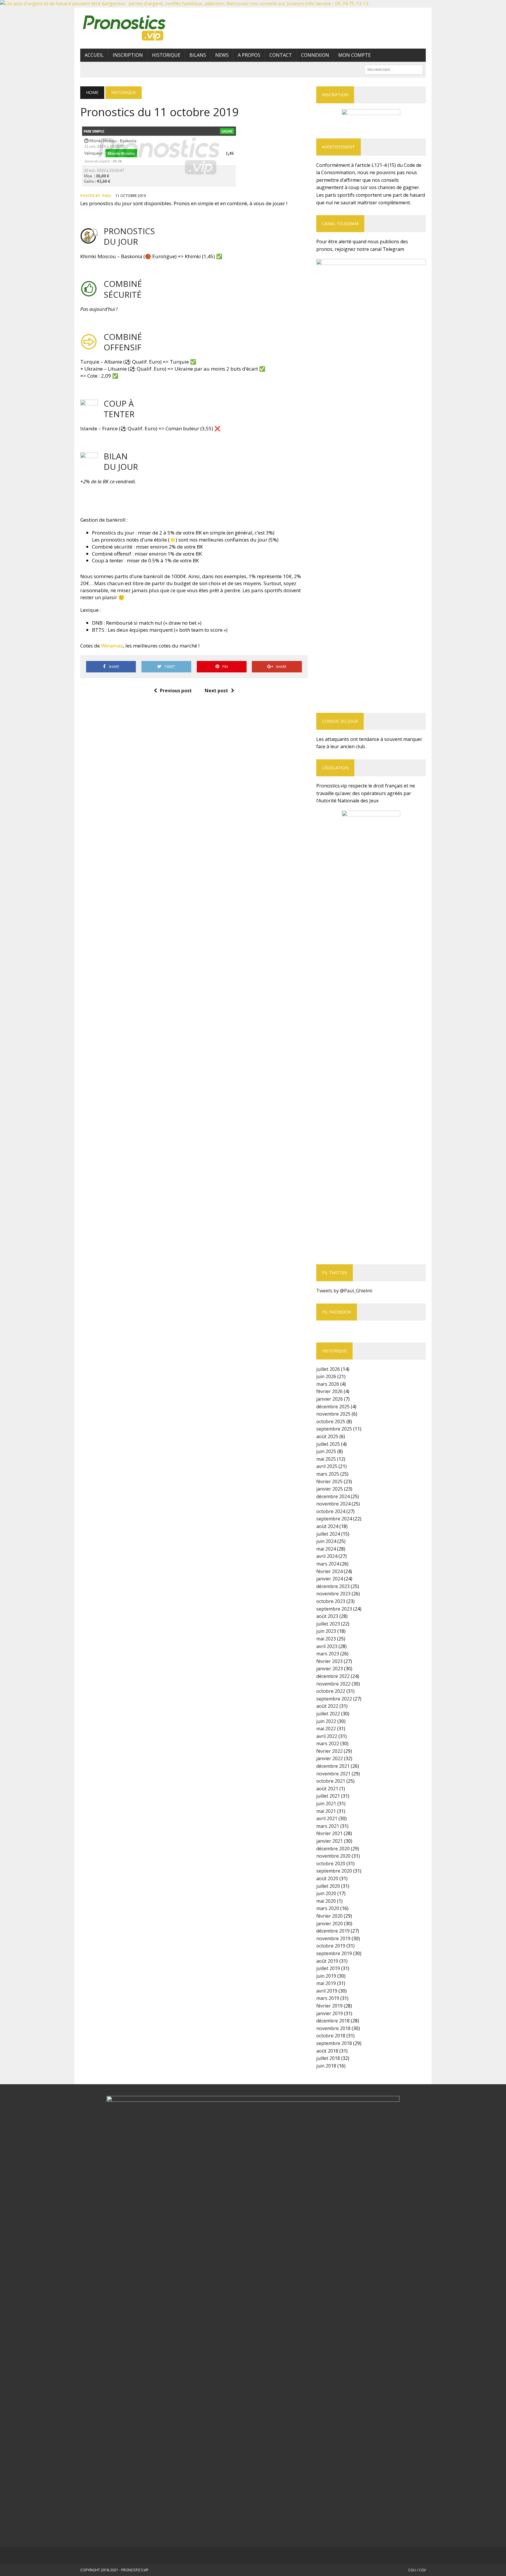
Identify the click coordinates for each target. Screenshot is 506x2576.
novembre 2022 (333, 1684)
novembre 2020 (333, 1856)
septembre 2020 (334, 1871)
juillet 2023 (328, 1624)
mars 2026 (328, 1384)
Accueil (94, 55)
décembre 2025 (333, 1407)
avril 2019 (327, 1991)
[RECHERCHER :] (394, 69)
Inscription (128, 55)
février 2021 (329, 1833)
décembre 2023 (333, 1586)
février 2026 (329, 1391)
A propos (249, 55)
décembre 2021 (333, 1766)
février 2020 (329, 1916)
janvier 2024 (330, 1579)
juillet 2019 (328, 1968)
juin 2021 (326, 1803)
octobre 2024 (331, 1511)
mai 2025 (326, 1459)
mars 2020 (328, 1908)
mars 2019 (328, 1998)
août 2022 (327, 1706)
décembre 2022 (333, 1676)
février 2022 (329, 1751)
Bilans (198, 55)
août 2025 (327, 1436)
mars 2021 (328, 1826)
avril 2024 (327, 1556)
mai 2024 (326, 1549)
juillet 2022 (328, 1714)
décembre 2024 (333, 1496)
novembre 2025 (333, 1414)
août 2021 (327, 1789)
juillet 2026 (328, 1369)
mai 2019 (326, 1983)
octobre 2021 (331, 1781)
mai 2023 (326, 1639)
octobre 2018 (331, 2036)
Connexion (315, 55)
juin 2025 (326, 1451)
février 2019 (329, 2006)
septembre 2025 (334, 1429)
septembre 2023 (334, 1609)
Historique (166, 55)
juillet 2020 (328, 1886)
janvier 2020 (330, 1924)
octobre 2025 (331, 1421)
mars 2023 (328, 1654)
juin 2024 (326, 1541)
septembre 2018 (334, 2043)
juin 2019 (326, 1976)
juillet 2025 (328, 1444)
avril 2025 (327, 1466)
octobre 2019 (331, 1946)
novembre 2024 (333, 1504)
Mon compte (354, 55)
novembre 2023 (333, 1594)
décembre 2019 (333, 1931)
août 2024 (327, 1526)
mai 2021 (326, 1811)
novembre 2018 (333, 2028)
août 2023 (327, 1616)
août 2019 (327, 1961)
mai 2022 (326, 1729)
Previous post (176, 691)
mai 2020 (326, 1901)
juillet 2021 (328, 1796)
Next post (216, 691)
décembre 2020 (333, 1849)
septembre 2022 (334, 1699)
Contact (281, 55)
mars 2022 (328, 1743)
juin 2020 (326, 1893)
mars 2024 (328, 1564)
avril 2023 (327, 1646)
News (222, 55)
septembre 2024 (334, 1519)
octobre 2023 (331, 1601)
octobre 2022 (331, 1691)
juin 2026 (326, 1376)
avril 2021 (327, 1818)
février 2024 (329, 1571)
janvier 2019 (330, 2013)
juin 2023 (326, 1631)
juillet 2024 (328, 1534)
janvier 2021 (330, 1841)
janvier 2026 (330, 1399)
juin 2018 (326, 2066)
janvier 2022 (330, 1758)
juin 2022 (326, 1721)
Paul (107, 196)
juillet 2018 (328, 2058)
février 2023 (329, 1661)
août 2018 (327, 2051)
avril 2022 (327, 1736)
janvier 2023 (330, 1669)
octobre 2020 (331, 1864)
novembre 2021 (333, 1774)
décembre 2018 (333, 2021)
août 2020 (327, 1878)
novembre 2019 (333, 1938)
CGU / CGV (417, 2570)
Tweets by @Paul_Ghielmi (344, 1291)
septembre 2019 (334, 1953)
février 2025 (329, 1481)
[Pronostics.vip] (135, 28)
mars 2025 (328, 1474)
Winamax (112, 646)
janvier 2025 (330, 1489)
